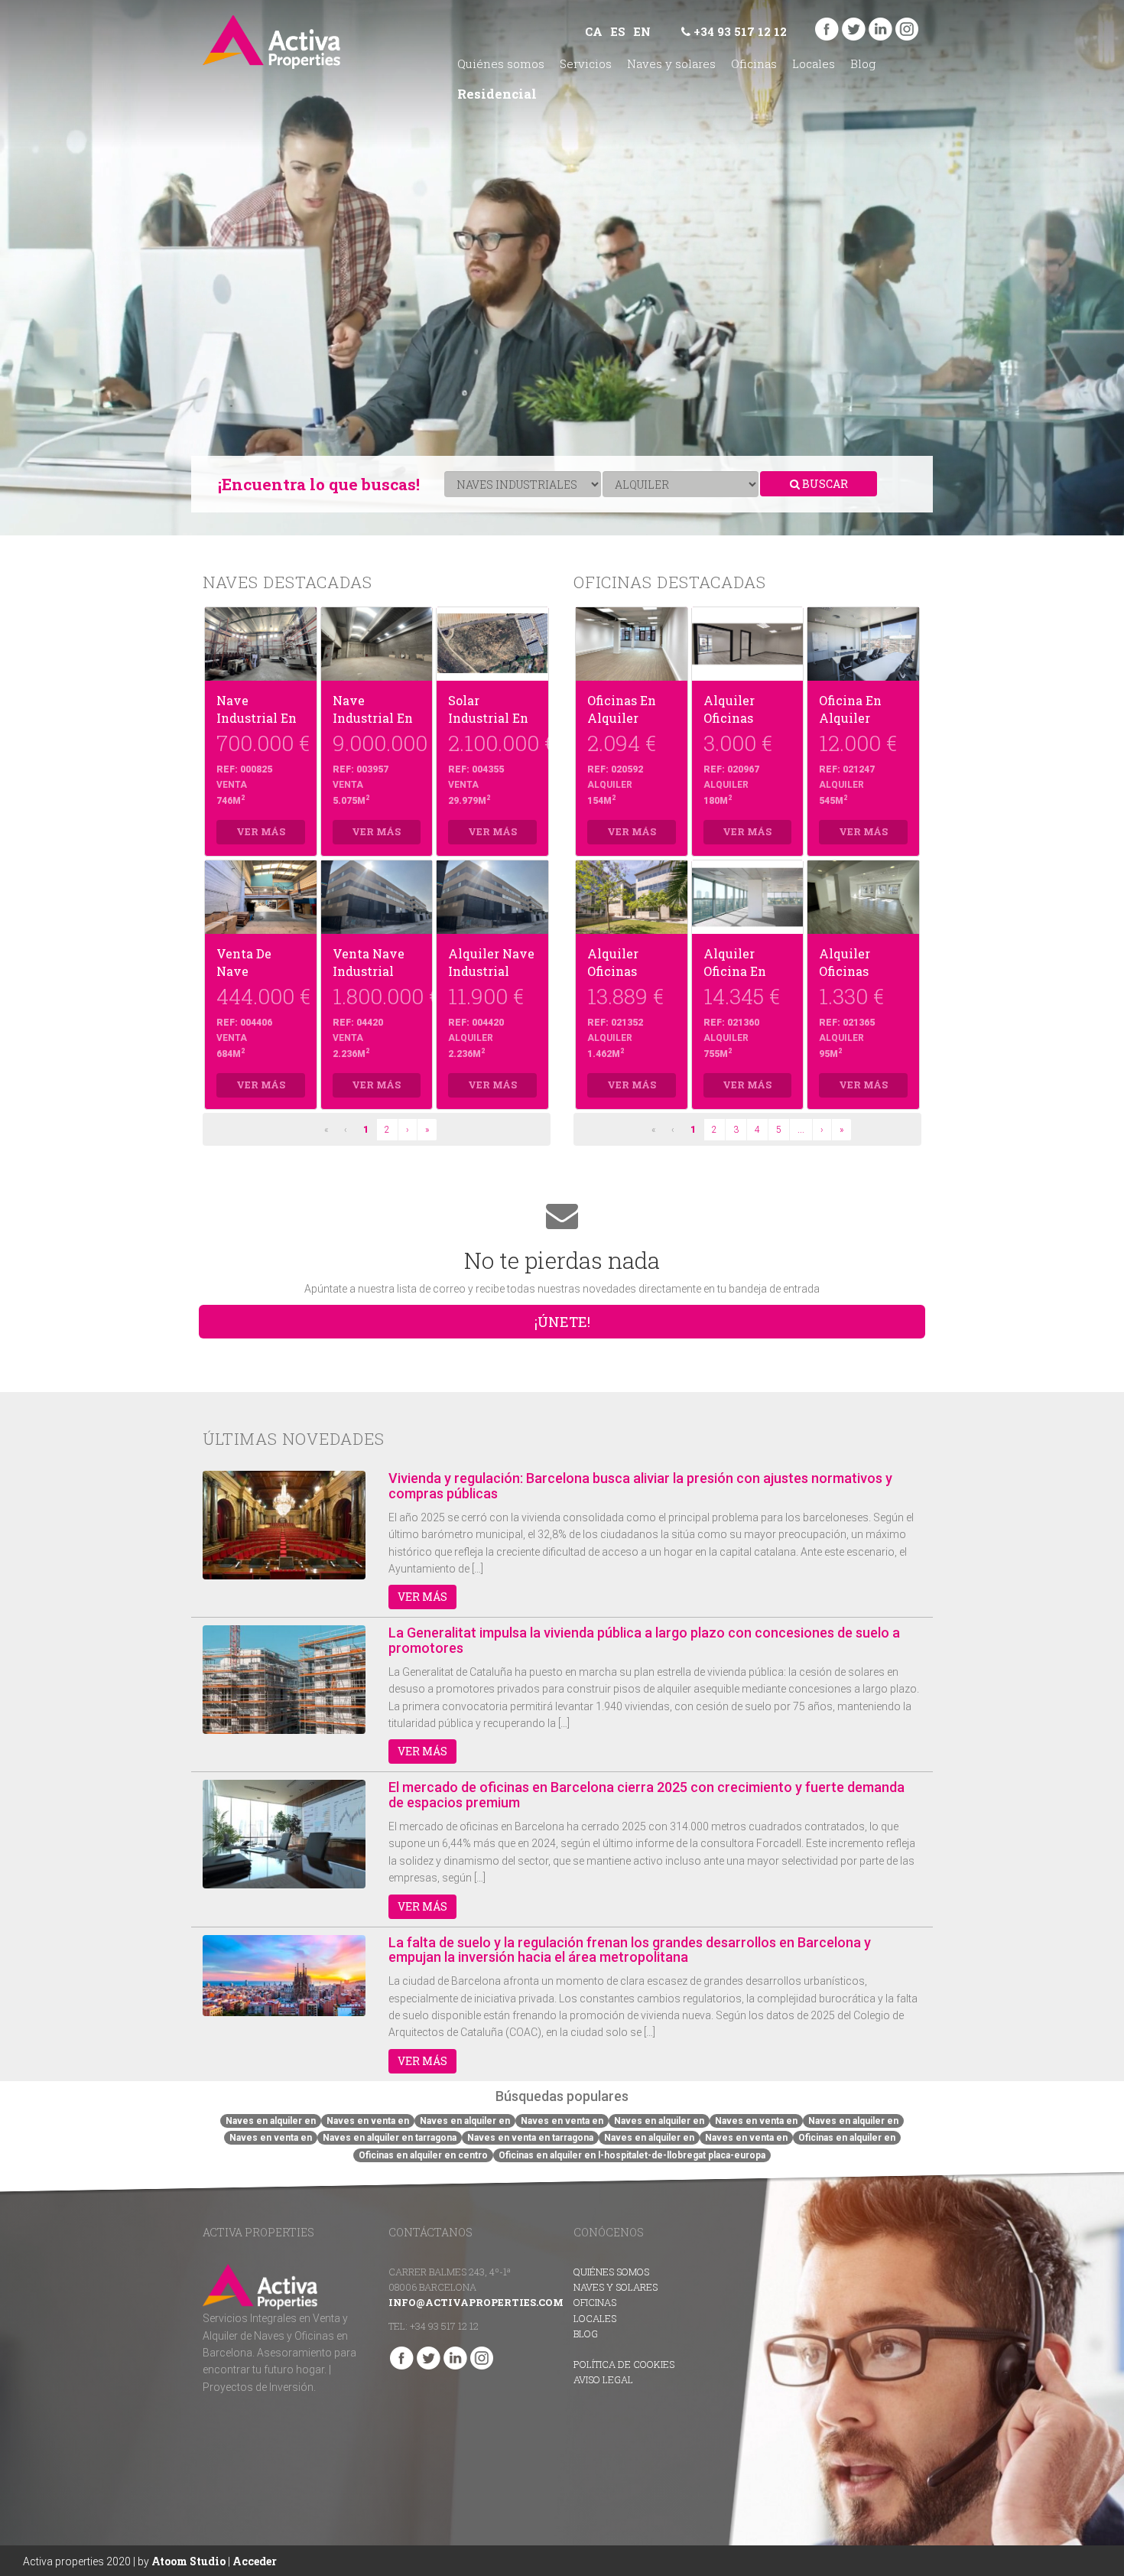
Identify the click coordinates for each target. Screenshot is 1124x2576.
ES (618, 31)
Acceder (255, 2561)
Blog (863, 63)
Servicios (586, 63)
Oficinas (754, 63)
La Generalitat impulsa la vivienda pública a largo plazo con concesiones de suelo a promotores (644, 1640)
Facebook (827, 29)
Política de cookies (624, 2364)
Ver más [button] (261, 831)
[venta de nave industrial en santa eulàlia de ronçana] (261, 897)
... (801, 1130)
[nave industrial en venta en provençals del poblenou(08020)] (377, 644)
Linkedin (880, 29)
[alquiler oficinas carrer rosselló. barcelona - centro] (863, 897)
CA (594, 31)
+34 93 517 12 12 (739, 31)
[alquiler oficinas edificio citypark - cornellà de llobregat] (632, 897)
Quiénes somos (501, 63)
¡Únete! (562, 1322)
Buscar (824, 484)
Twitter (854, 29)
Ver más (422, 1597)
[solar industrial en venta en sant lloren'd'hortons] (492, 644)
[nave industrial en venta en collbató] (261, 644)
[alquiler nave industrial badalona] (492, 897)
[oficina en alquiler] (863, 644)
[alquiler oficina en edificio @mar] (748, 897)
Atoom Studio (188, 2561)
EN (642, 31)
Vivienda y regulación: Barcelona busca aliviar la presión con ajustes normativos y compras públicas (640, 1486)
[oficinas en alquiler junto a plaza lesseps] (632, 644)
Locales (814, 63)
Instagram (907, 29)
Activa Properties (271, 42)
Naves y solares (671, 63)
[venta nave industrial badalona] (377, 897)
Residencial (497, 94)
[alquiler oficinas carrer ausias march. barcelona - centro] (748, 644)
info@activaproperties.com (476, 2302)
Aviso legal (603, 2379)
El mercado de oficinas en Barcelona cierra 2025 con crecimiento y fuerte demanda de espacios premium (646, 1795)
